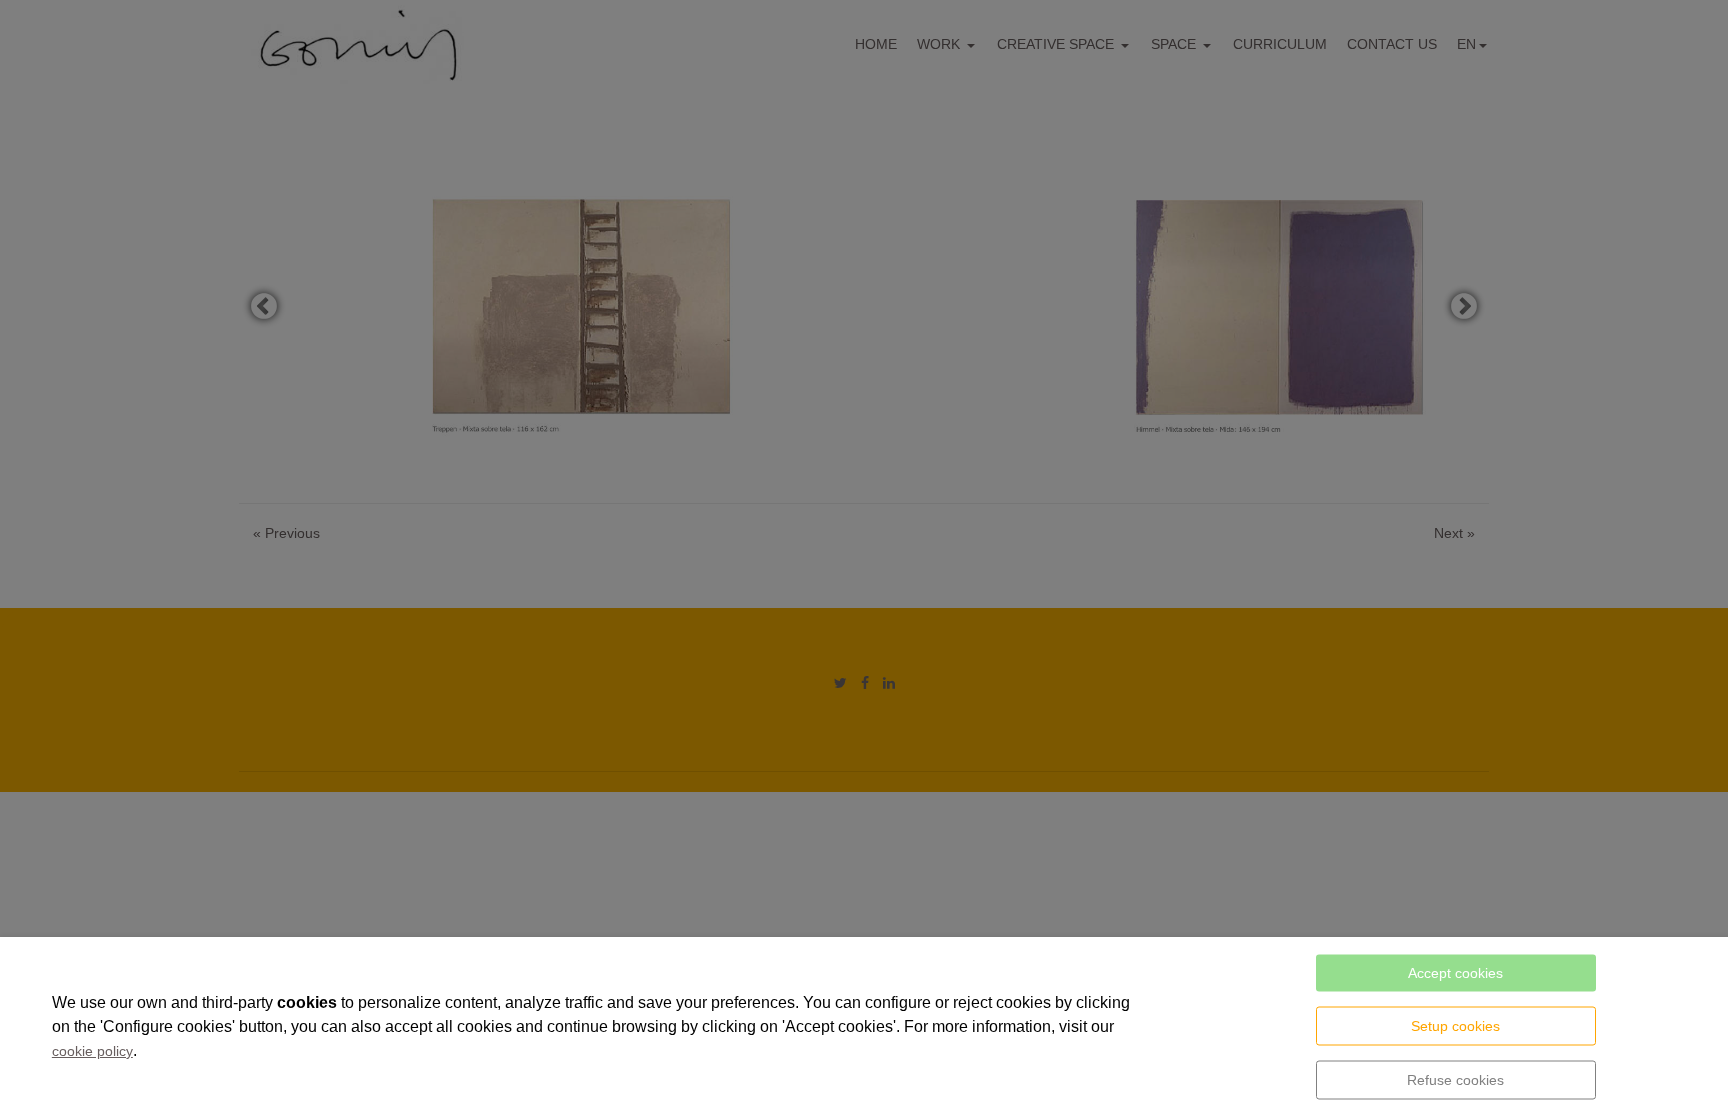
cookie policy (92, 1051)
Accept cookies (1455, 973)
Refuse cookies (1455, 1080)
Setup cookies (1455, 1026)
